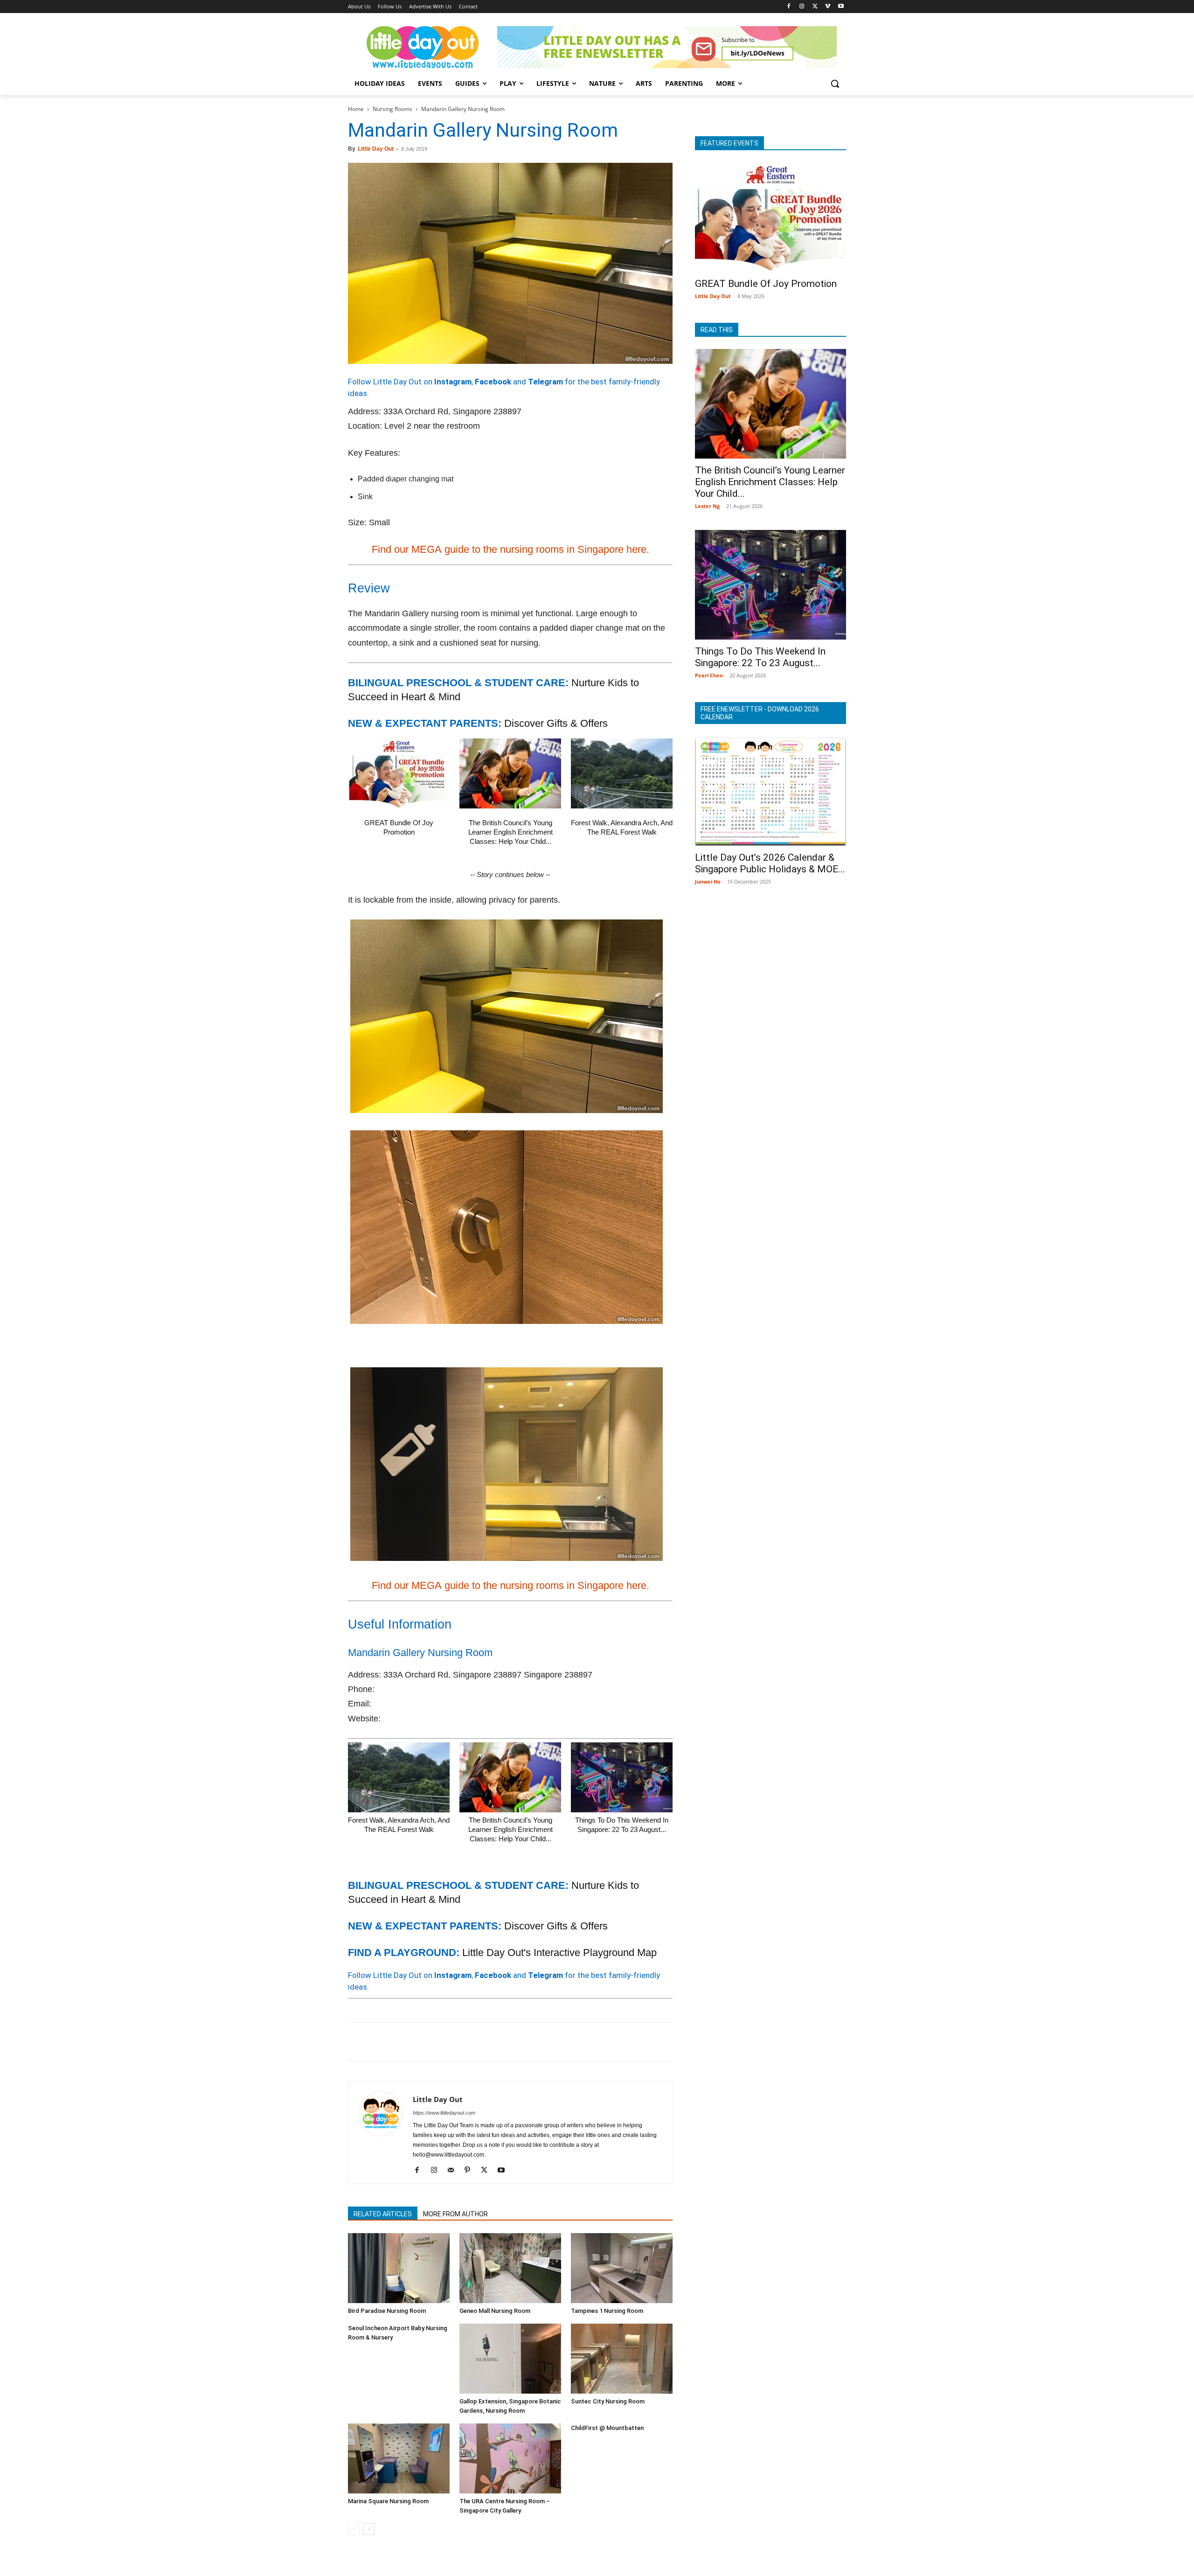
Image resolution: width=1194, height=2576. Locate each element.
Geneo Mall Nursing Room (495, 2311)
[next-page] (369, 2529)
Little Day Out (376, 149)
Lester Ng (707, 506)
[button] (835, 84)
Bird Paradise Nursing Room (387, 2311)
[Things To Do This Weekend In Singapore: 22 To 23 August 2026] (622, 1777)
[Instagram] (802, 7)
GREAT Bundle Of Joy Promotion (766, 284)
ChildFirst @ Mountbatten (607, 2428)
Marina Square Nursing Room (388, 2501)
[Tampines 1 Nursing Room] (622, 2268)
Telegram (545, 382)
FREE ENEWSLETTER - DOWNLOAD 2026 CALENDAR (760, 713)
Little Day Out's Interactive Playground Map (559, 1953)
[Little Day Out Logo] (423, 47)
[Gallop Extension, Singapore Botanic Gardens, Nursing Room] (510, 2359)
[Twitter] (815, 7)
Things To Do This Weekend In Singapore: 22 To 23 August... (760, 657)
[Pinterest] (400, 2042)
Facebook (493, 382)
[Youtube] (841, 7)
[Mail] (454, 2171)
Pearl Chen (709, 675)
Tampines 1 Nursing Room (607, 2311)
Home (356, 109)
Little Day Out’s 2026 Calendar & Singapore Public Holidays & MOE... (770, 863)
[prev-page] (354, 2529)
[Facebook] (789, 7)
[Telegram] (486, 2042)
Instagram (453, 382)
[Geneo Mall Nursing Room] (510, 2268)
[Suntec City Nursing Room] (622, 2359)
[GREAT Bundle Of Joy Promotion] (399, 773)
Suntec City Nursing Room (608, 2401)
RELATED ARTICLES (383, 2214)
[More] (508, 2042)
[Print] (465, 2042)
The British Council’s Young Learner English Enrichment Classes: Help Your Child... (510, 832)
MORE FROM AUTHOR (455, 2214)
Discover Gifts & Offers (556, 723)
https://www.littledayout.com (444, 2113)
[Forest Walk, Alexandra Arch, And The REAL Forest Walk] (622, 773)
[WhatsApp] (422, 2042)
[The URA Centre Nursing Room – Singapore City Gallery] (510, 2458)
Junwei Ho (708, 881)
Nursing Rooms (392, 109)
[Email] (443, 2042)
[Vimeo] (828, 7)
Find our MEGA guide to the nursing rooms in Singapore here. (510, 549)
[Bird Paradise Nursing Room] (399, 2268)
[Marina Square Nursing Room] (399, 2458)
